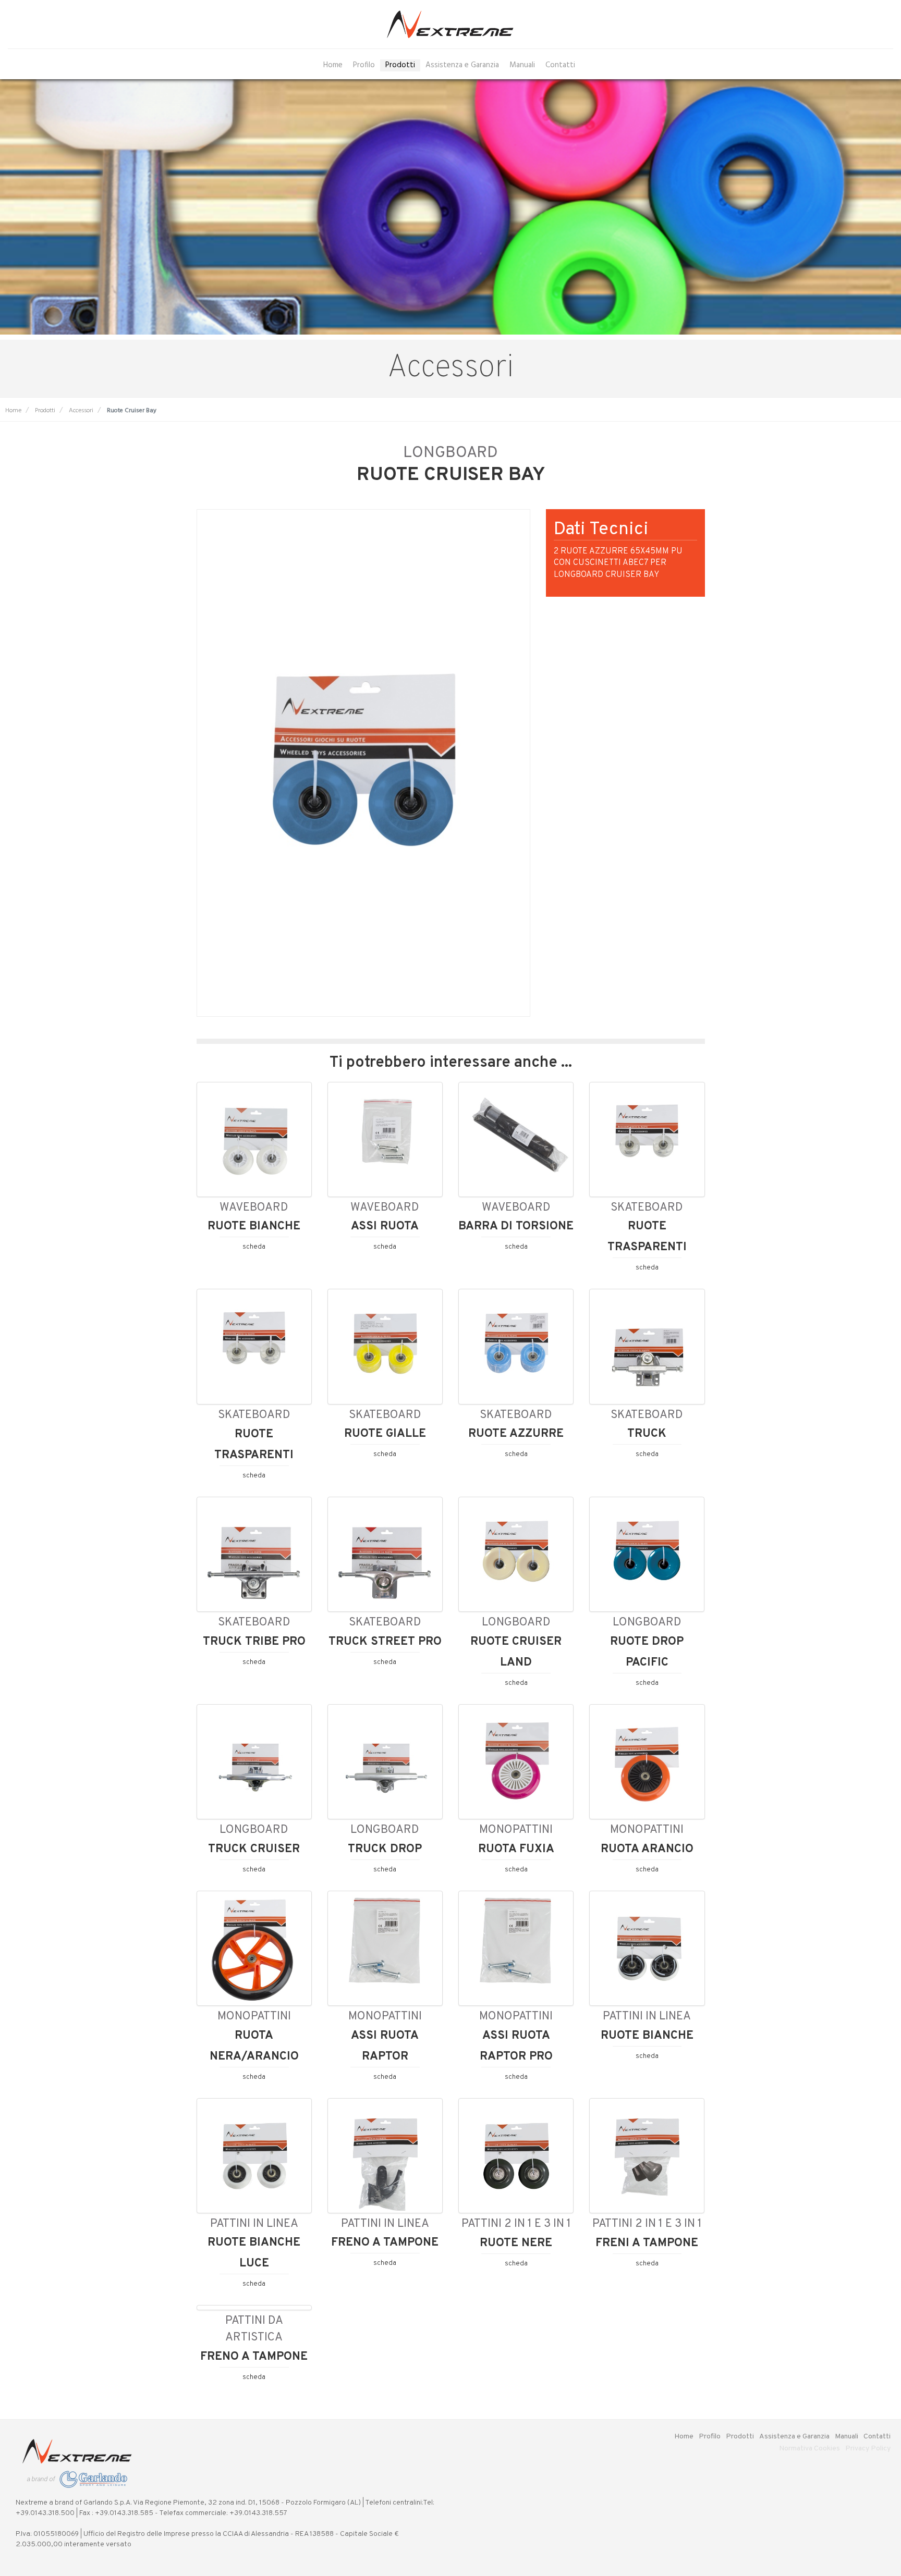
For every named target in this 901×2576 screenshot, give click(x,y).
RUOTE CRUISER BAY (451, 475)
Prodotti (400, 65)
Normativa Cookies (809, 2449)
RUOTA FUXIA (516, 1849)
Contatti (560, 65)
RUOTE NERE (516, 2243)
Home (333, 65)
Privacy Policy (868, 2449)
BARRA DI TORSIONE (516, 1226)
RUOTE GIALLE (385, 1434)
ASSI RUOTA (385, 1226)
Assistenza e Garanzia (462, 65)
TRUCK (647, 1434)
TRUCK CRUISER (254, 1849)
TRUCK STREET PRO (385, 1642)
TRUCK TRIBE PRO (254, 1642)
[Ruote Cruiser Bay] (363, 763)
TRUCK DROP (385, 1849)
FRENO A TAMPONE (385, 2242)
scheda (254, 1247)
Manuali (522, 65)
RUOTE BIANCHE (254, 1226)
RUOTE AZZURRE (516, 1434)
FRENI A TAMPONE (647, 2243)
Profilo (364, 65)
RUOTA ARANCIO (647, 1849)
